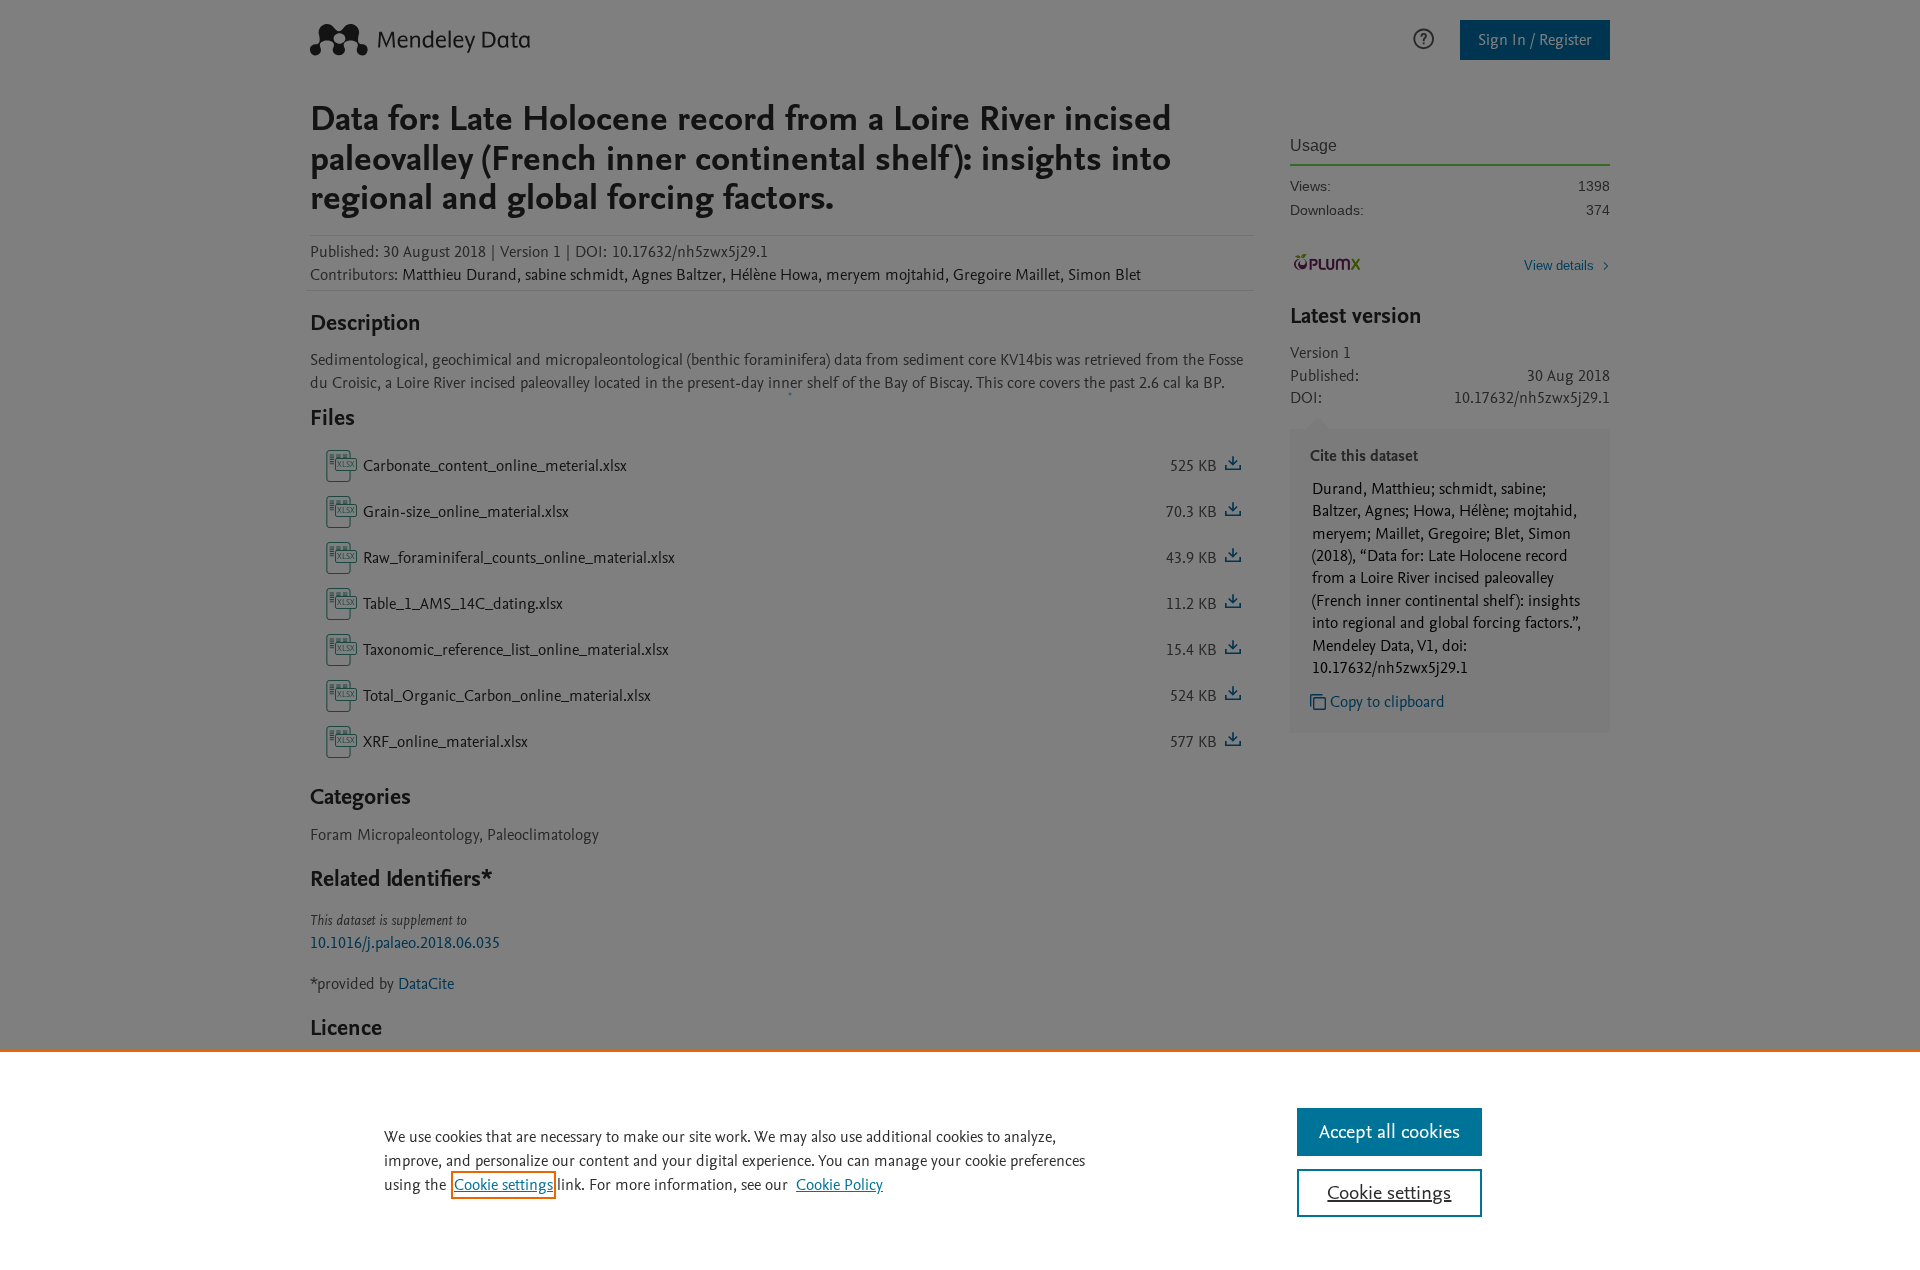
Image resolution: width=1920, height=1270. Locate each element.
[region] (960, 1160)
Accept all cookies (1389, 1132)
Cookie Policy (839, 1185)
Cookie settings (503, 1185)
